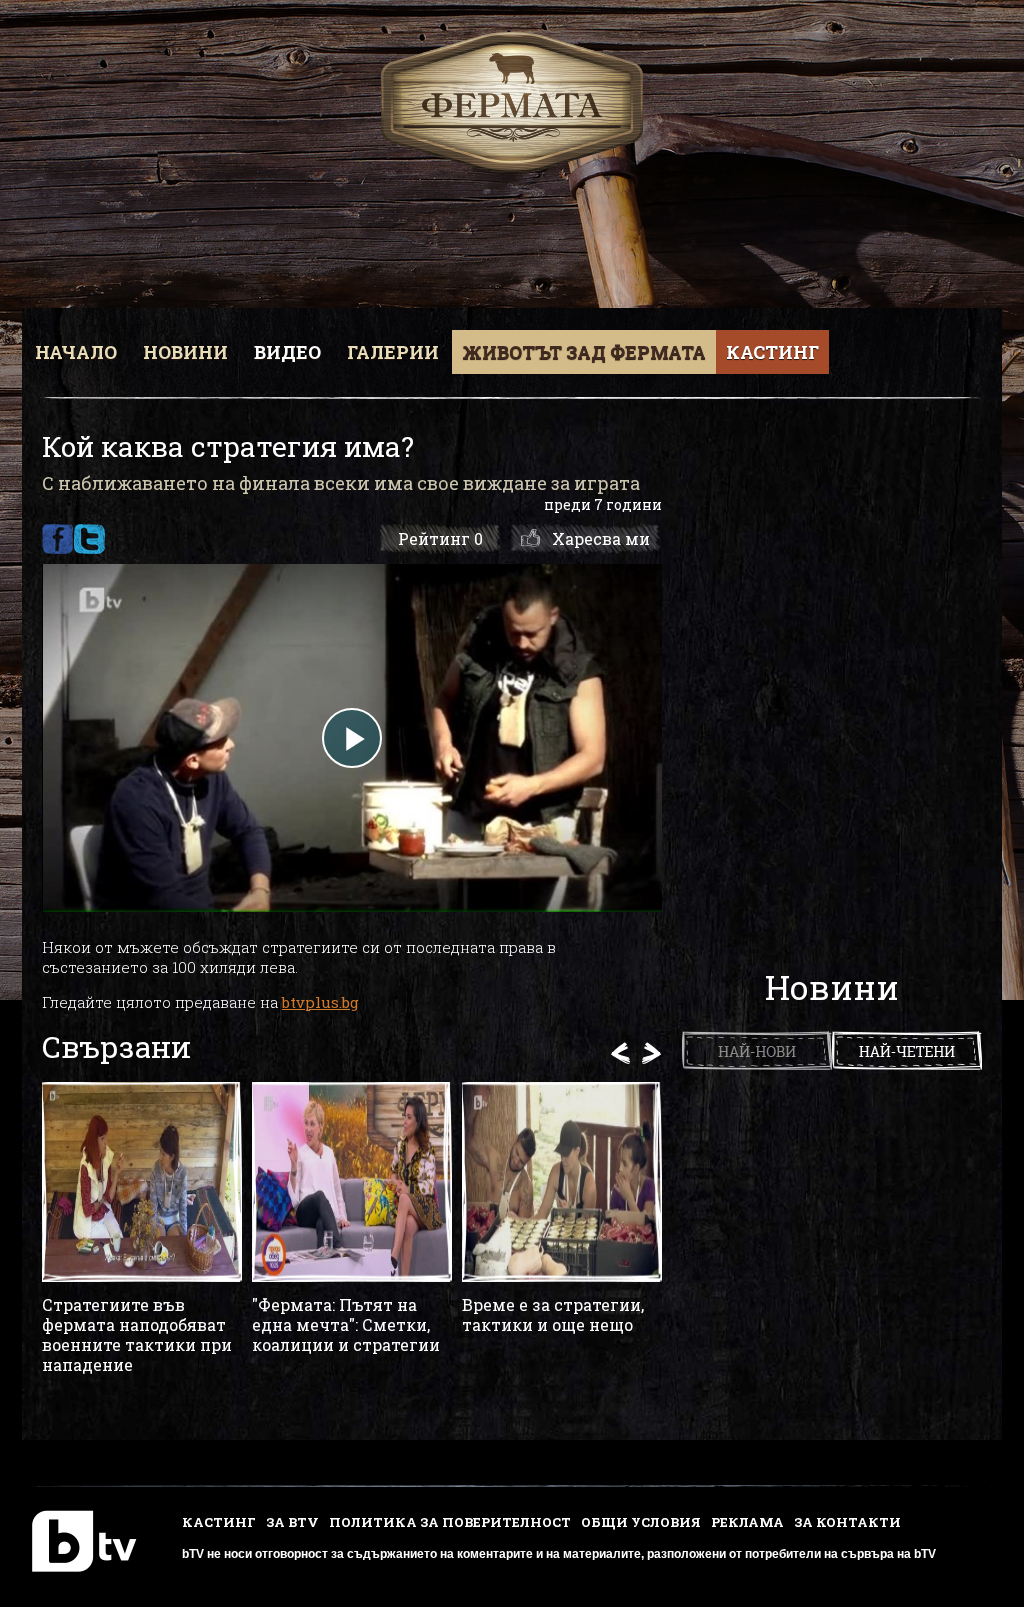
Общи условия (641, 1522)
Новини (185, 352)
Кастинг (772, 352)
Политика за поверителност (450, 1522)
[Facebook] (57, 539)
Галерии (393, 352)
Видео (287, 352)
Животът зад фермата (584, 352)
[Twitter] (89, 539)
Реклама (747, 1522)
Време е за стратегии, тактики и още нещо (553, 1315)
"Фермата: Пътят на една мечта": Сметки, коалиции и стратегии (346, 1325)
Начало (76, 352)
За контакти (847, 1522)
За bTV (292, 1522)
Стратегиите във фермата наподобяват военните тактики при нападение (137, 1335)
